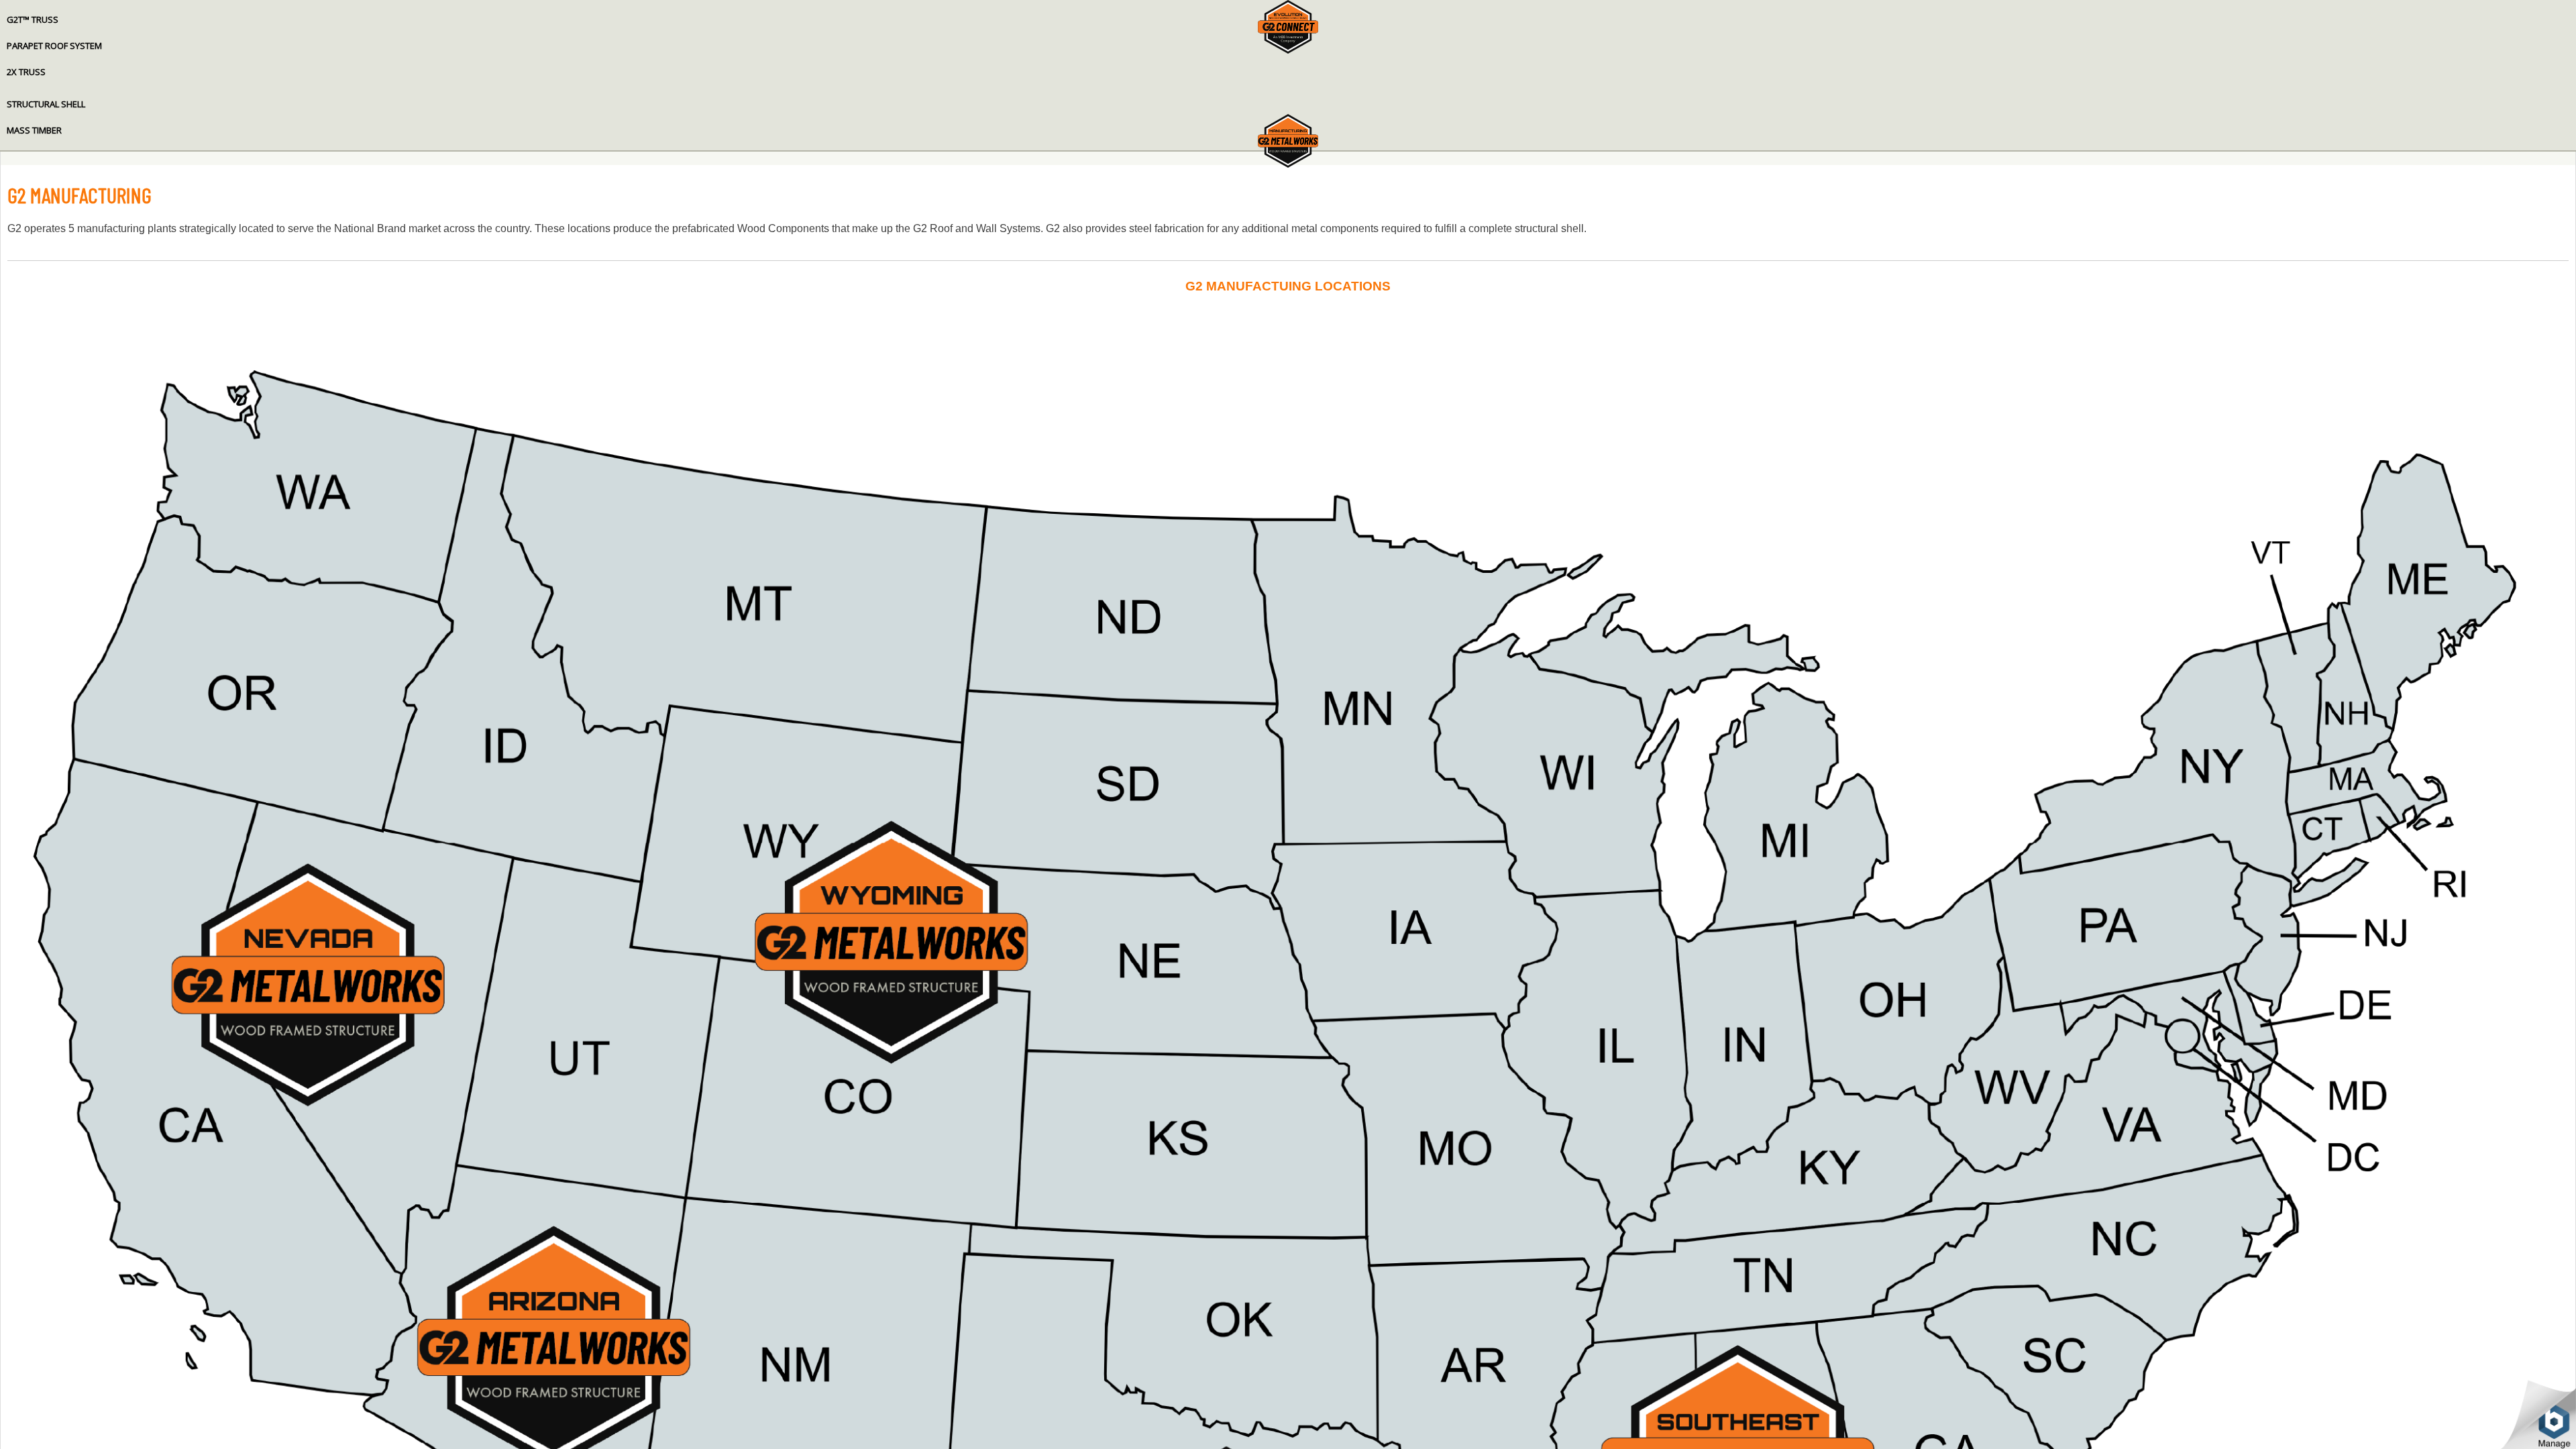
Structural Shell (46, 104)
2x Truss (26, 72)
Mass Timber (34, 130)
